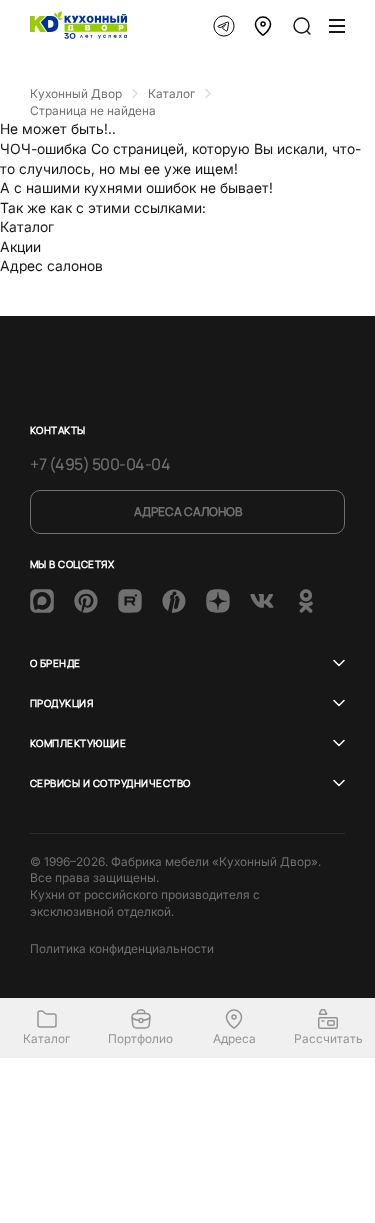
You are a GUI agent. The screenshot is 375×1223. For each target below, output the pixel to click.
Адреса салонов (188, 511)
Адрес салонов (51, 265)
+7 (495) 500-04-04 (100, 464)
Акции (20, 246)
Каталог (27, 226)
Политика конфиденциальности (122, 948)
